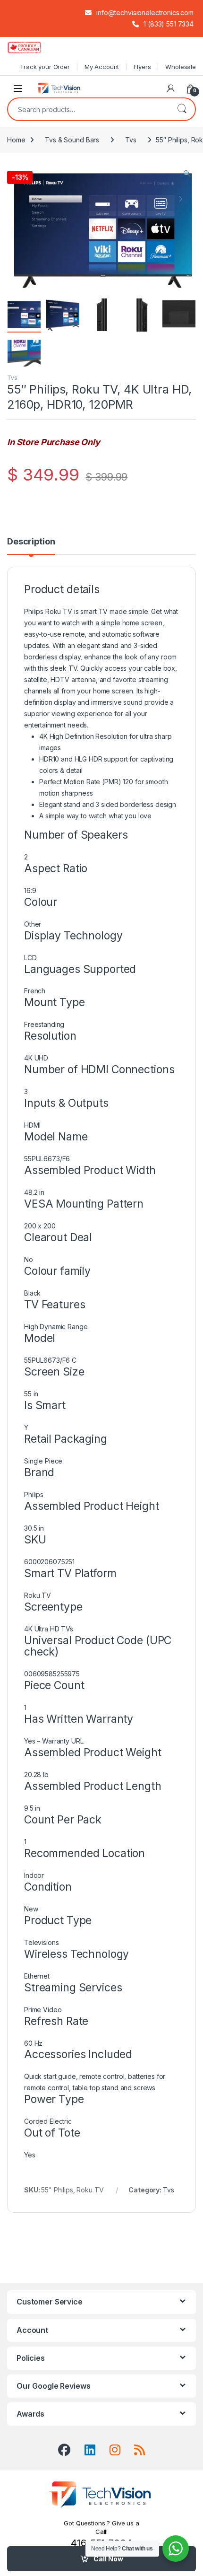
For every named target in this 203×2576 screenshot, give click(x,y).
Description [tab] (31, 542)
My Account (102, 67)
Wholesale (181, 67)
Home (16, 140)
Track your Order (45, 67)
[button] (187, 174)
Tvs (131, 140)
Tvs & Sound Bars (72, 140)
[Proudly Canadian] (32, 47)
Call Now (108, 2559)
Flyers (142, 67)
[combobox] (88, 109)
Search (182, 109)
